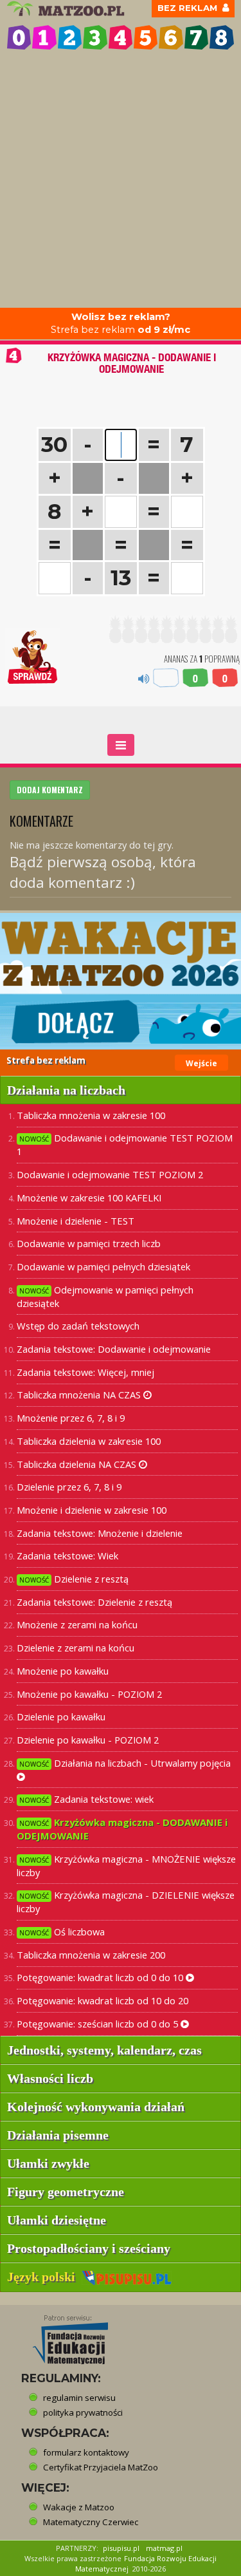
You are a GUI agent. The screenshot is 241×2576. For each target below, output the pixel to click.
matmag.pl (164, 2548)
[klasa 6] (171, 37)
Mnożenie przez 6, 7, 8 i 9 (71, 1418)
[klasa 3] (95, 37)
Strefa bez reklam (121, 324)
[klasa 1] (44, 37)
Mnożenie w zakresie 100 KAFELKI (89, 1198)
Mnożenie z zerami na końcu (77, 1624)
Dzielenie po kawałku (61, 1716)
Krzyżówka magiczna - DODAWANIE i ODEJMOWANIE (122, 1829)
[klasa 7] (196, 37)
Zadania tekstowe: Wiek (67, 1556)
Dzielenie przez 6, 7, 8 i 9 (69, 1487)
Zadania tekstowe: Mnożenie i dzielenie (100, 1533)
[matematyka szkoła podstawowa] (67, 9)
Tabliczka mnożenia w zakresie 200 (91, 1955)
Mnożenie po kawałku (63, 1671)
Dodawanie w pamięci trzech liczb (89, 1243)
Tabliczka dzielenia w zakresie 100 (89, 1441)
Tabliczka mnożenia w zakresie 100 (91, 1115)
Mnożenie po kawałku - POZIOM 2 (89, 1694)
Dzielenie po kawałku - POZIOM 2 (88, 1740)
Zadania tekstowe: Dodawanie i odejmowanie (114, 1349)
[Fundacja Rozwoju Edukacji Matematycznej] (61, 2336)
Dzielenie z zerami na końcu (76, 1648)
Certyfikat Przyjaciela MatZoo (101, 2467)
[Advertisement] (121, 181)
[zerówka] (19, 37)
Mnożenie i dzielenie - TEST (76, 1221)
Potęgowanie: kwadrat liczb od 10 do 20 (103, 2000)
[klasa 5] (146, 37)
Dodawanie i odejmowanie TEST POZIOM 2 (110, 1174)
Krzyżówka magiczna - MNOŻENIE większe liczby (126, 1866)
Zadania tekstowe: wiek (86, 1799)
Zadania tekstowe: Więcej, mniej (85, 1372)
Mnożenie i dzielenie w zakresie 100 (92, 1510)
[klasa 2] (70, 37)
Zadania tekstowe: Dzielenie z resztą (94, 1602)
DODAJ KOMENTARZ (50, 790)
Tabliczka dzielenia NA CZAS (78, 1464)
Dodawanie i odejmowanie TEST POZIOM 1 (125, 1144)
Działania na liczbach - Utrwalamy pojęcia (125, 1763)
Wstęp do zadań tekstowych (78, 1326)
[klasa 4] (121, 37)
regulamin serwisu (79, 2398)
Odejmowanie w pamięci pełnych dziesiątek (105, 1296)
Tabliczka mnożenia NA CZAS (80, 1395)
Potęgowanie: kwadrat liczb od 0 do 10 (101, 1977)
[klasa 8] (221, 37)
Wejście (201, 1063)
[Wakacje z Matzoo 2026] (121, 981)
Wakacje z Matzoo (79, 2507)
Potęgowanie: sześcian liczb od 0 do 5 (99, 2024)
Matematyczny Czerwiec (91, 2522)
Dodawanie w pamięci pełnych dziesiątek (103, 1266)
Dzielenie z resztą (74, 1579)
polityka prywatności (83, 2412)
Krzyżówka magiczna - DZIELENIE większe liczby (126, 1902)
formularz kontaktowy (86, 2452)
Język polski (44, 2277)
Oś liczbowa (62, 1932)
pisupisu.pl (121, 2548)
